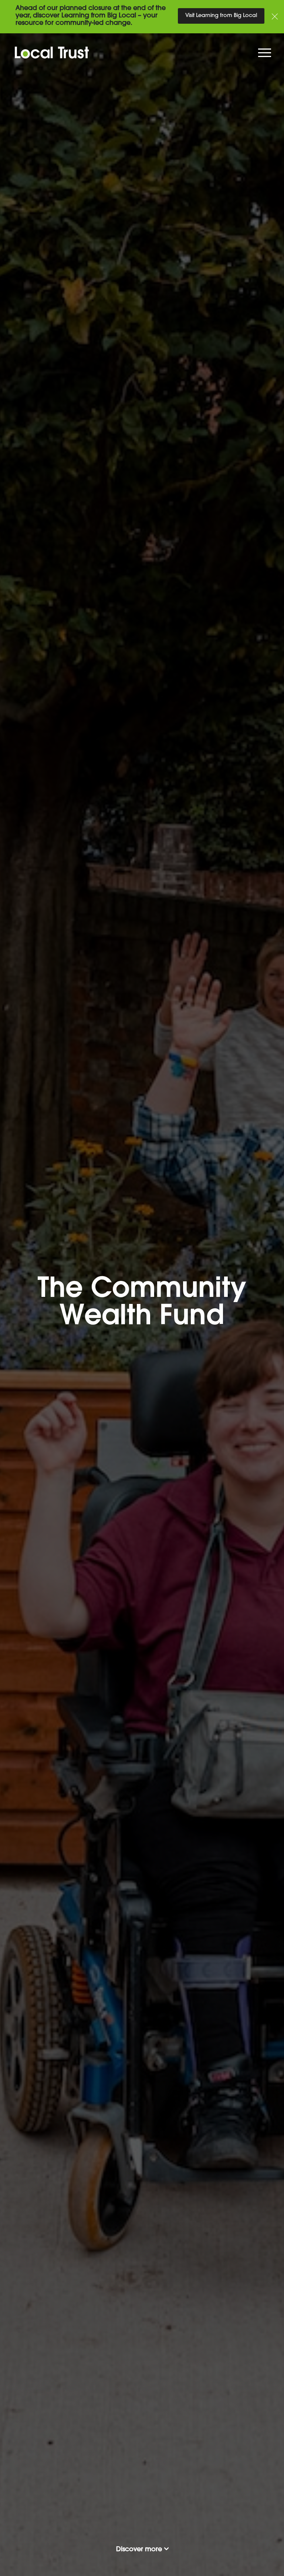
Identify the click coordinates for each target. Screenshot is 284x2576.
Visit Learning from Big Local (221, 16)
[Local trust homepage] (142, 53)
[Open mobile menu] (266, 55)
